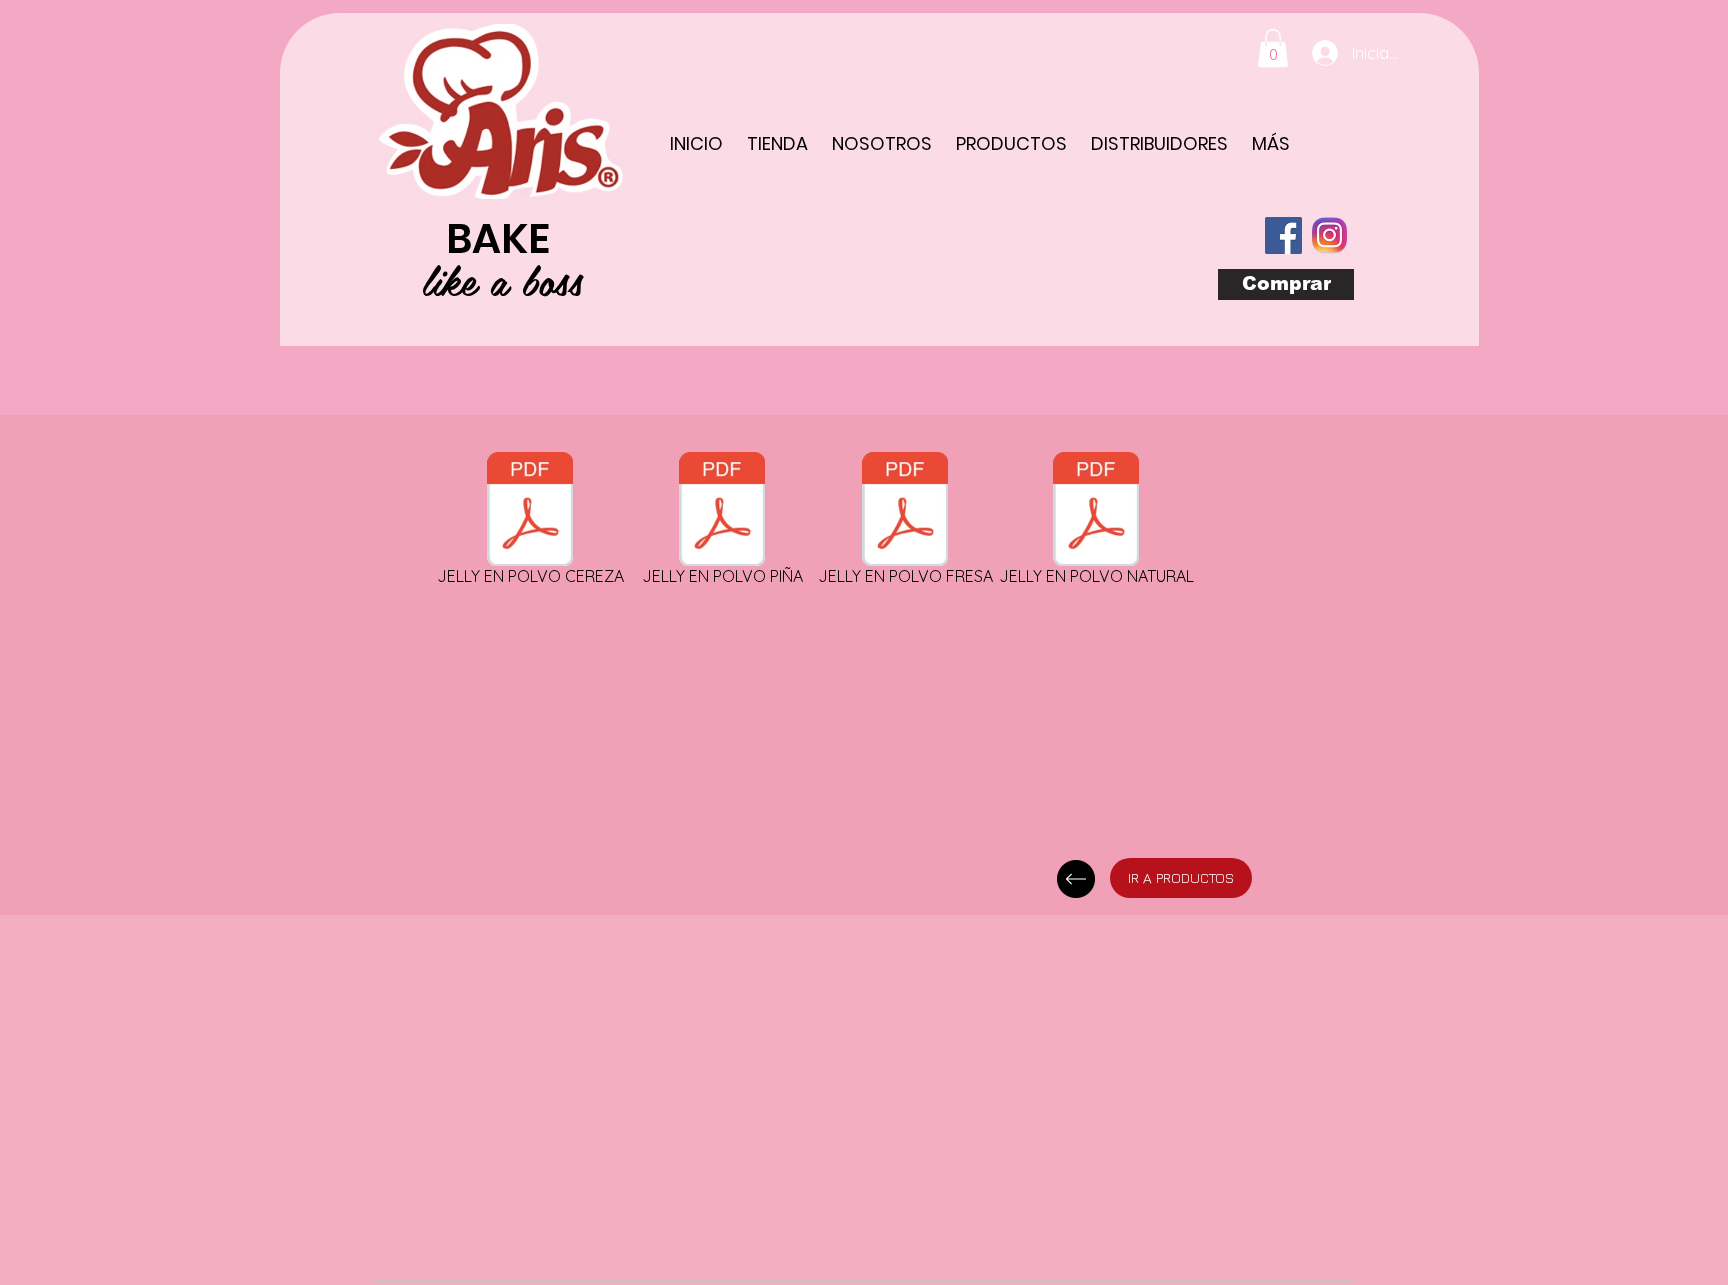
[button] (1273, 48)
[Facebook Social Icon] (1283, 235)
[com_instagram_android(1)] (1329, 235)
